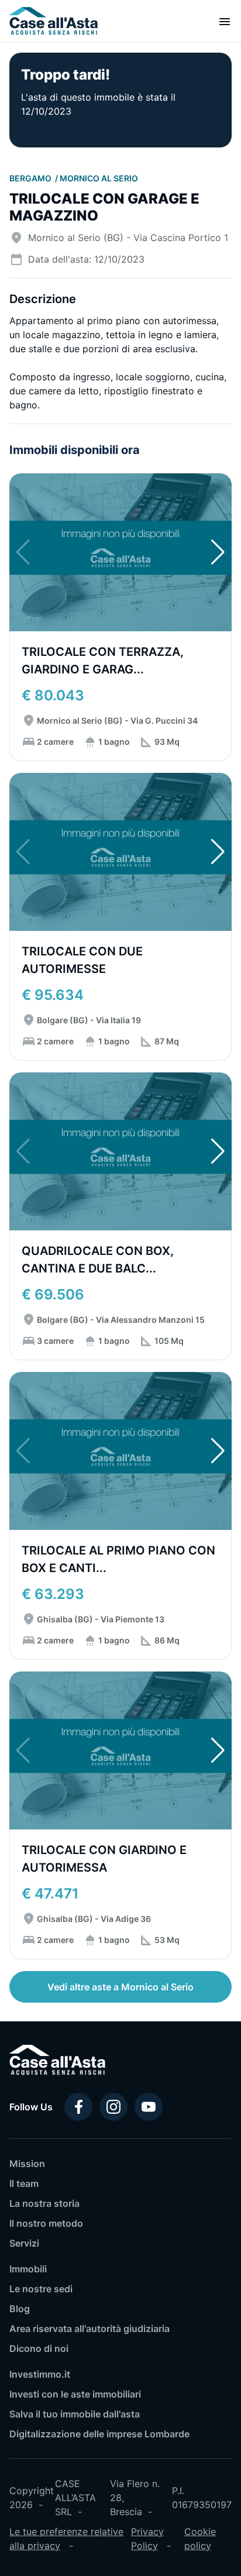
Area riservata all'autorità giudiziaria (89, 2329)
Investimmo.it (40, 2374)
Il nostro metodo (46, 2223)
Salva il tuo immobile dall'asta (75, 2414)
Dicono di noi (39, 2348)
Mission (27, 2164)
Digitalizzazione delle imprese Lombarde (99, 2434)
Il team (24, 2183)
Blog (20, 2309)
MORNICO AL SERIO (99, 178)
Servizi (24, 2243)
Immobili (28, 2269)
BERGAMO (31, 178)
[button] (218, 552)
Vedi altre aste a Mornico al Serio (120, 1987)
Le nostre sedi (41, 2289)
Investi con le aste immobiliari (75, 2394)
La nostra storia (44, 2203)
